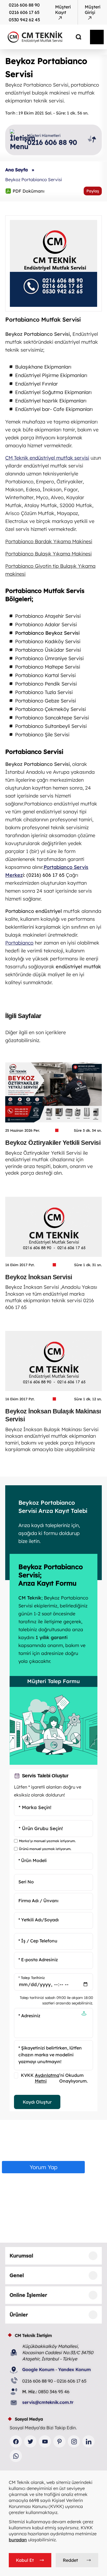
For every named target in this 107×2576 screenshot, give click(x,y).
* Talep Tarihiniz (32, 1978)
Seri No (26, 1882)
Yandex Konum (74, 2369)
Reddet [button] (70, 2560)
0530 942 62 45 (24, 20)
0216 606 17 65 (24, 12)
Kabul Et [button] (25, 2560)
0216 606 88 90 (24, 5)
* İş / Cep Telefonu (38, 1941)
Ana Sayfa (16, 170)
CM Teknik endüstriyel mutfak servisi (47, 458)
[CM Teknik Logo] (42, 37)
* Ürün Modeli (33, 1860)
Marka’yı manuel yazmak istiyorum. (47, 1841)
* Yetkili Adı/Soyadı (39, 1919)
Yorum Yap (43, 2167)
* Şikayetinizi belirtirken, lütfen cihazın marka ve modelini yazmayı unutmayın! (50, 2055)
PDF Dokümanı (25, 191)
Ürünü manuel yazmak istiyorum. (45, 1849)
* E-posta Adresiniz (38, 1960)
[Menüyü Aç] (97, 37)
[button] (84, 2014)
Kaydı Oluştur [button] (37, 2102)
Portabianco (19, 943)
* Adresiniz (29, 2016)
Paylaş (93, 191)
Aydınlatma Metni (47, 2078)
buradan (18, 2540)
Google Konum (38, 2369)
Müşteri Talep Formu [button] (54, 1681)
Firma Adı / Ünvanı (38, 1901)
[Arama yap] (74, 37)
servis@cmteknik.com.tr (48, 2402)
